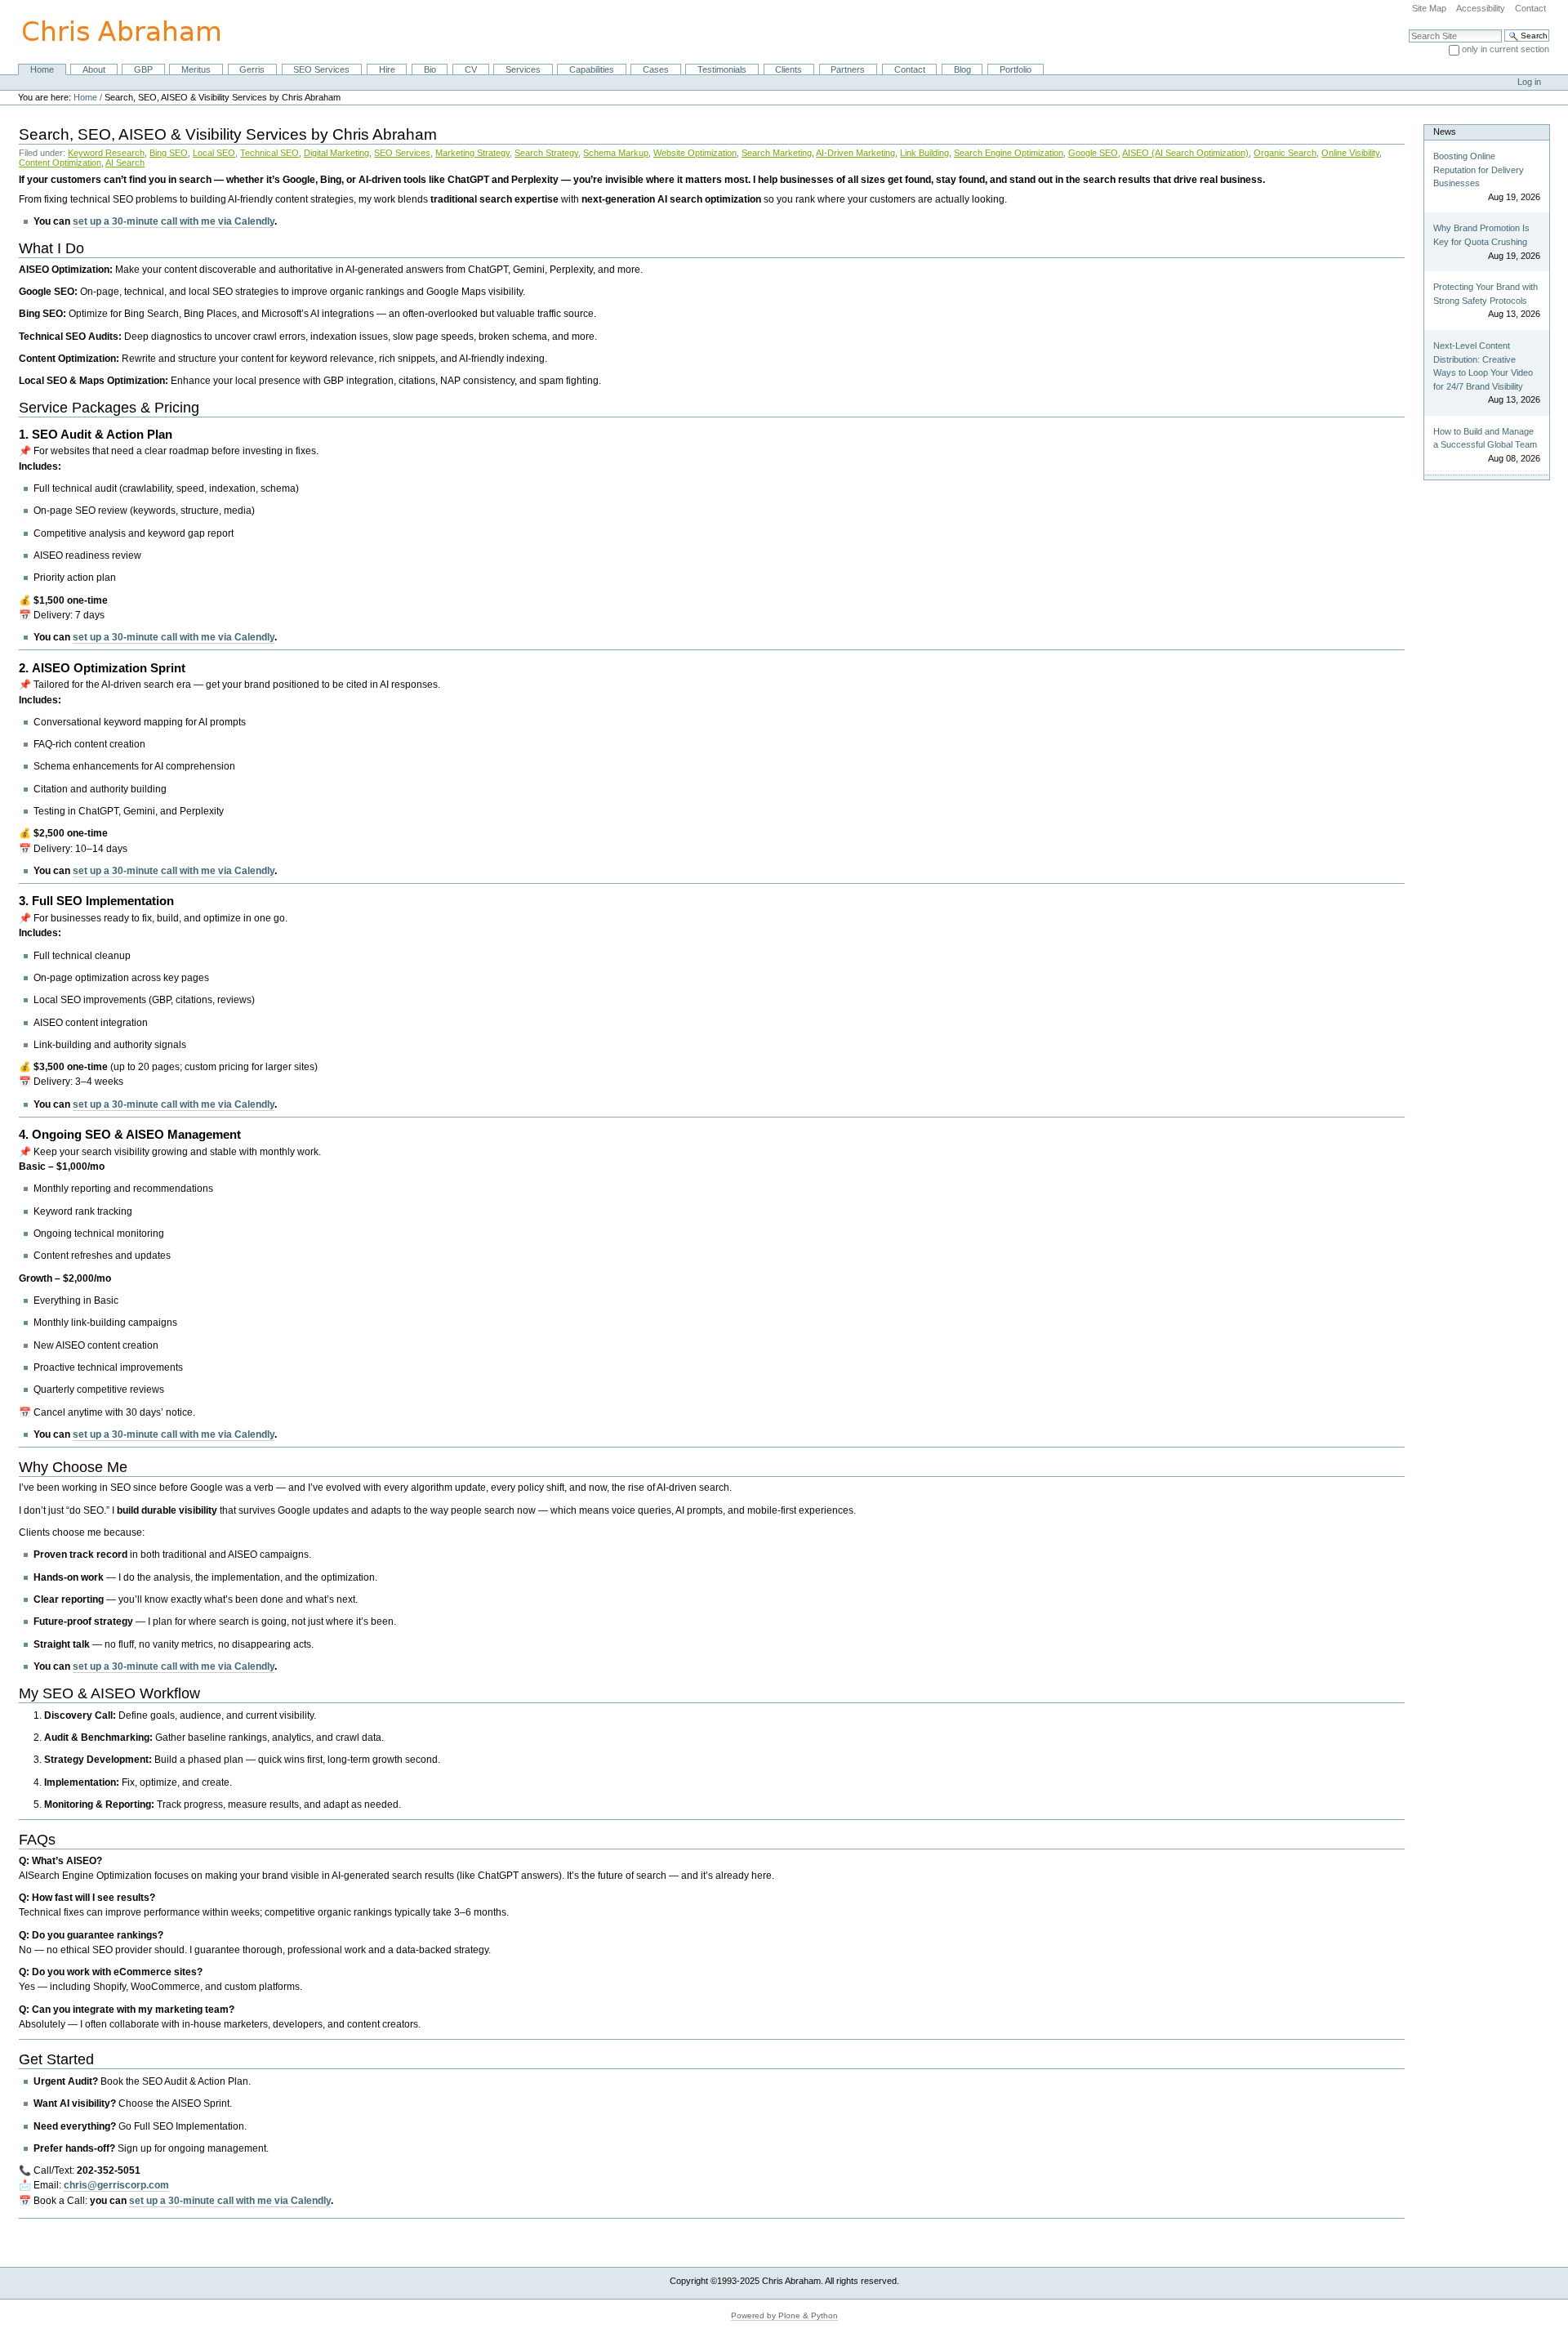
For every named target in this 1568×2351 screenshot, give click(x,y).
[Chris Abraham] (112, 31)
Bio (430, 69)
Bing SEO (169, 153)
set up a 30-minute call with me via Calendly (174, 221)
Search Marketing (777, 153)
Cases (656, 69)
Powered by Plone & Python (784, 2315)
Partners (848, 69)
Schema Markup (616, 153)
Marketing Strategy (472, 153)
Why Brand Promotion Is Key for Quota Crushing (1481, 235)
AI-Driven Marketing (855, 153)
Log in (1529, 82)
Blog (962, 69)
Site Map (1429, 8)
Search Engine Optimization (1009, 153)
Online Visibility (1350, 153)
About (94, 69)
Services (523, 69)
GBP (143, 69)
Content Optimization (60, 163)
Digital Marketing (336, 153)
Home (42, 69)
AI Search (125, 163)
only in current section (1506, 49)
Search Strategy (546, 153)
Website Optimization (695, 153)
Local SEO (214, 153)
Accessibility (1481, 8)
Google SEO (1093, 153)
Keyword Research (106, 153)
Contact (1530, 8)
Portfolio (1016, 69)
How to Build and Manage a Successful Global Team (1485, 438)
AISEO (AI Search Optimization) (1185, 153)
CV (471, 69)
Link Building (924, 153)
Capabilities (592, 69)
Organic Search (1285, 153)
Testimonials (722, 69)
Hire (387, 69)
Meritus (196, 69)
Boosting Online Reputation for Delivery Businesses (1479, 170)
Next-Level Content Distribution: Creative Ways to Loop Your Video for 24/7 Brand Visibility (1483, 366)
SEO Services (321, 69)
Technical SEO (269, 153)
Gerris (252, 69)
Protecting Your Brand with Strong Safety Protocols (1486, 294)
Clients (788, 69)
